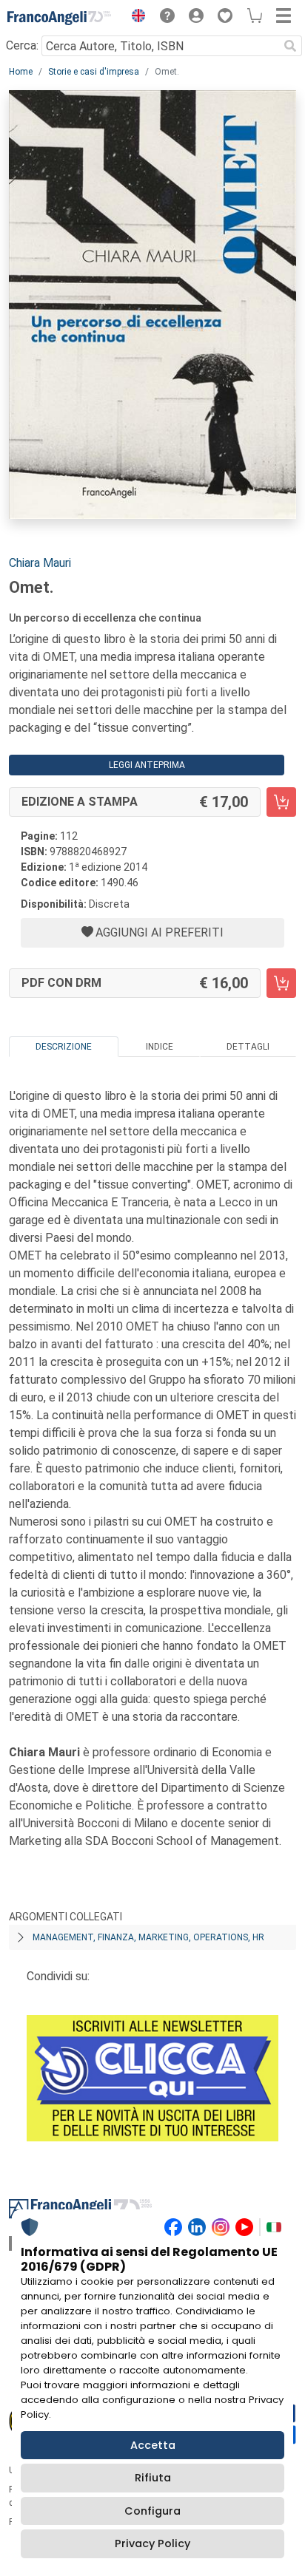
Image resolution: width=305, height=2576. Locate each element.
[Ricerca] (290, 46)
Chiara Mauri (40, 563)
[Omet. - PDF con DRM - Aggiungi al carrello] (281, 983)
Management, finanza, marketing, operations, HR (148, 1937)
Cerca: (22, 45)
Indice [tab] (160, 1047)
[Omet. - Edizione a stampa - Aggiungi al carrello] (281, 802)
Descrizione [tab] (64, 1047)
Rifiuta (153, 2478)
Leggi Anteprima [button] (147, 765)
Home (21, 72)
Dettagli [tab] (248, 1047)
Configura (152, 2511)
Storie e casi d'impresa (94, 72)
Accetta (153, 2445)
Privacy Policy (152, 2543)
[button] (135, 18)
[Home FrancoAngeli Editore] (59, 18)
